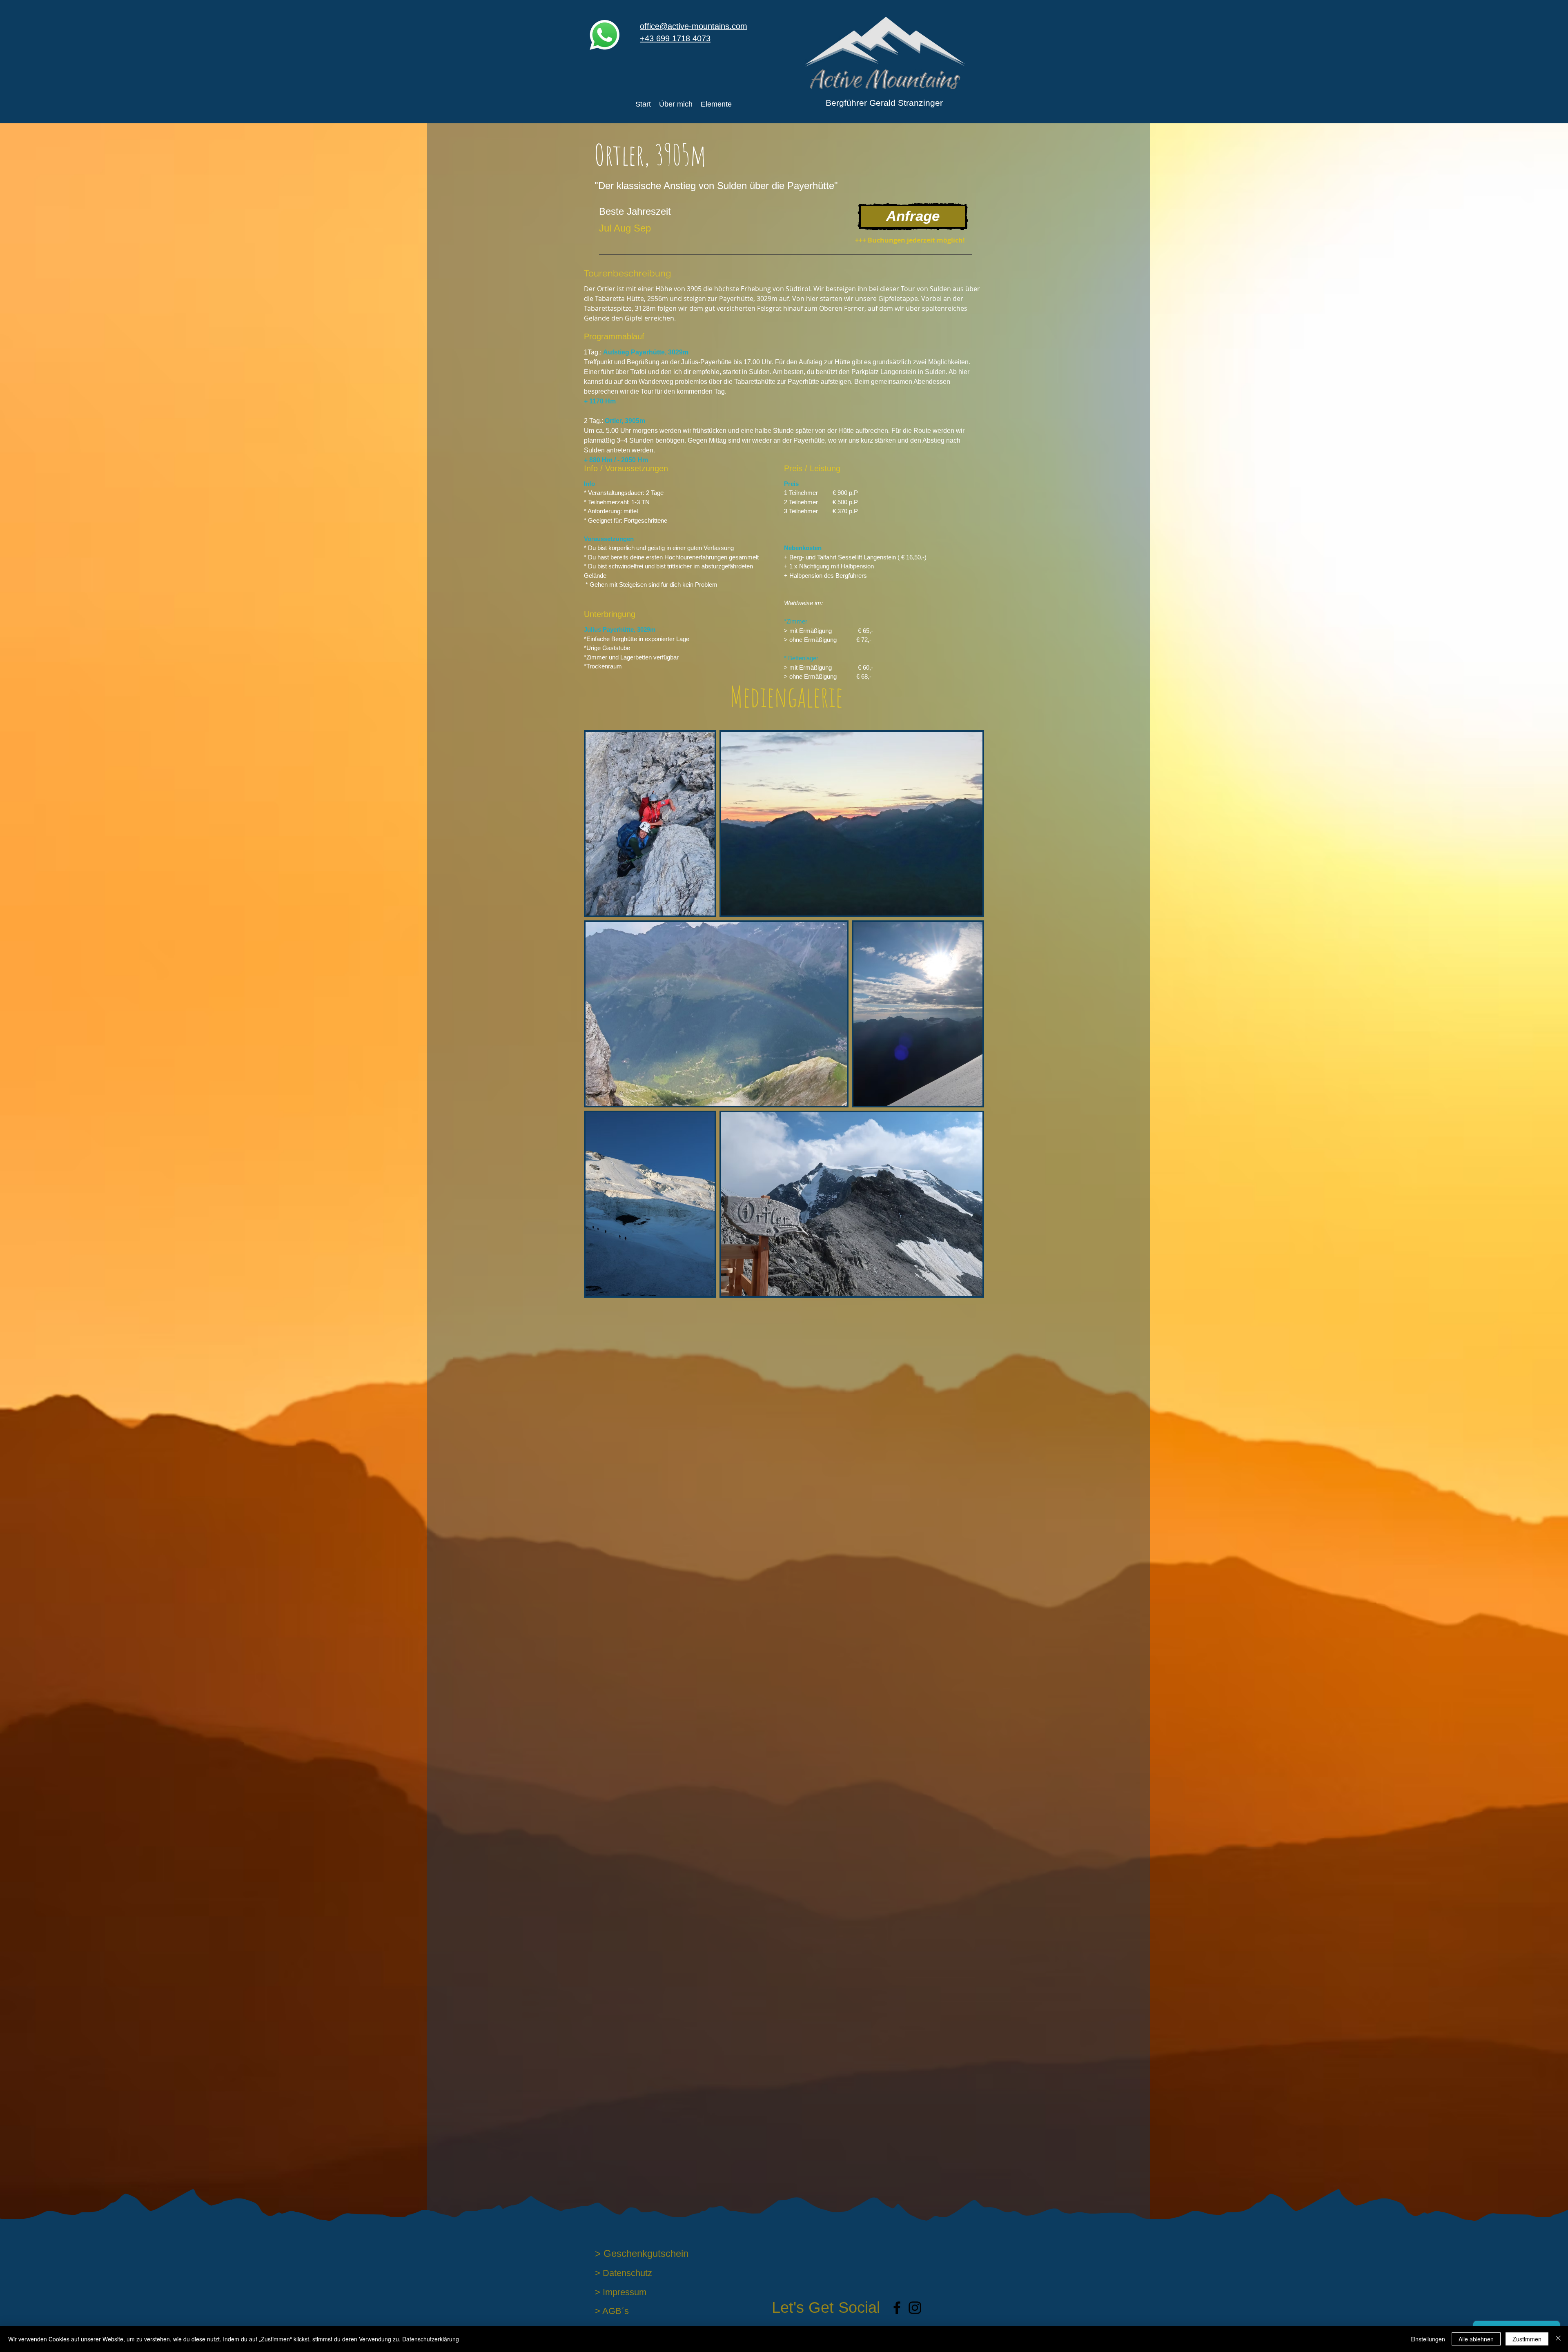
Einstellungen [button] (1428, 2339)
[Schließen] (1558, 2339)
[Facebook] (897, 2308)
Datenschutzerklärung (431, 2339)
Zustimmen (1527, 2339)
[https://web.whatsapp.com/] (605, 35)
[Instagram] (915, 2308)
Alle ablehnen (1476, 2339)
